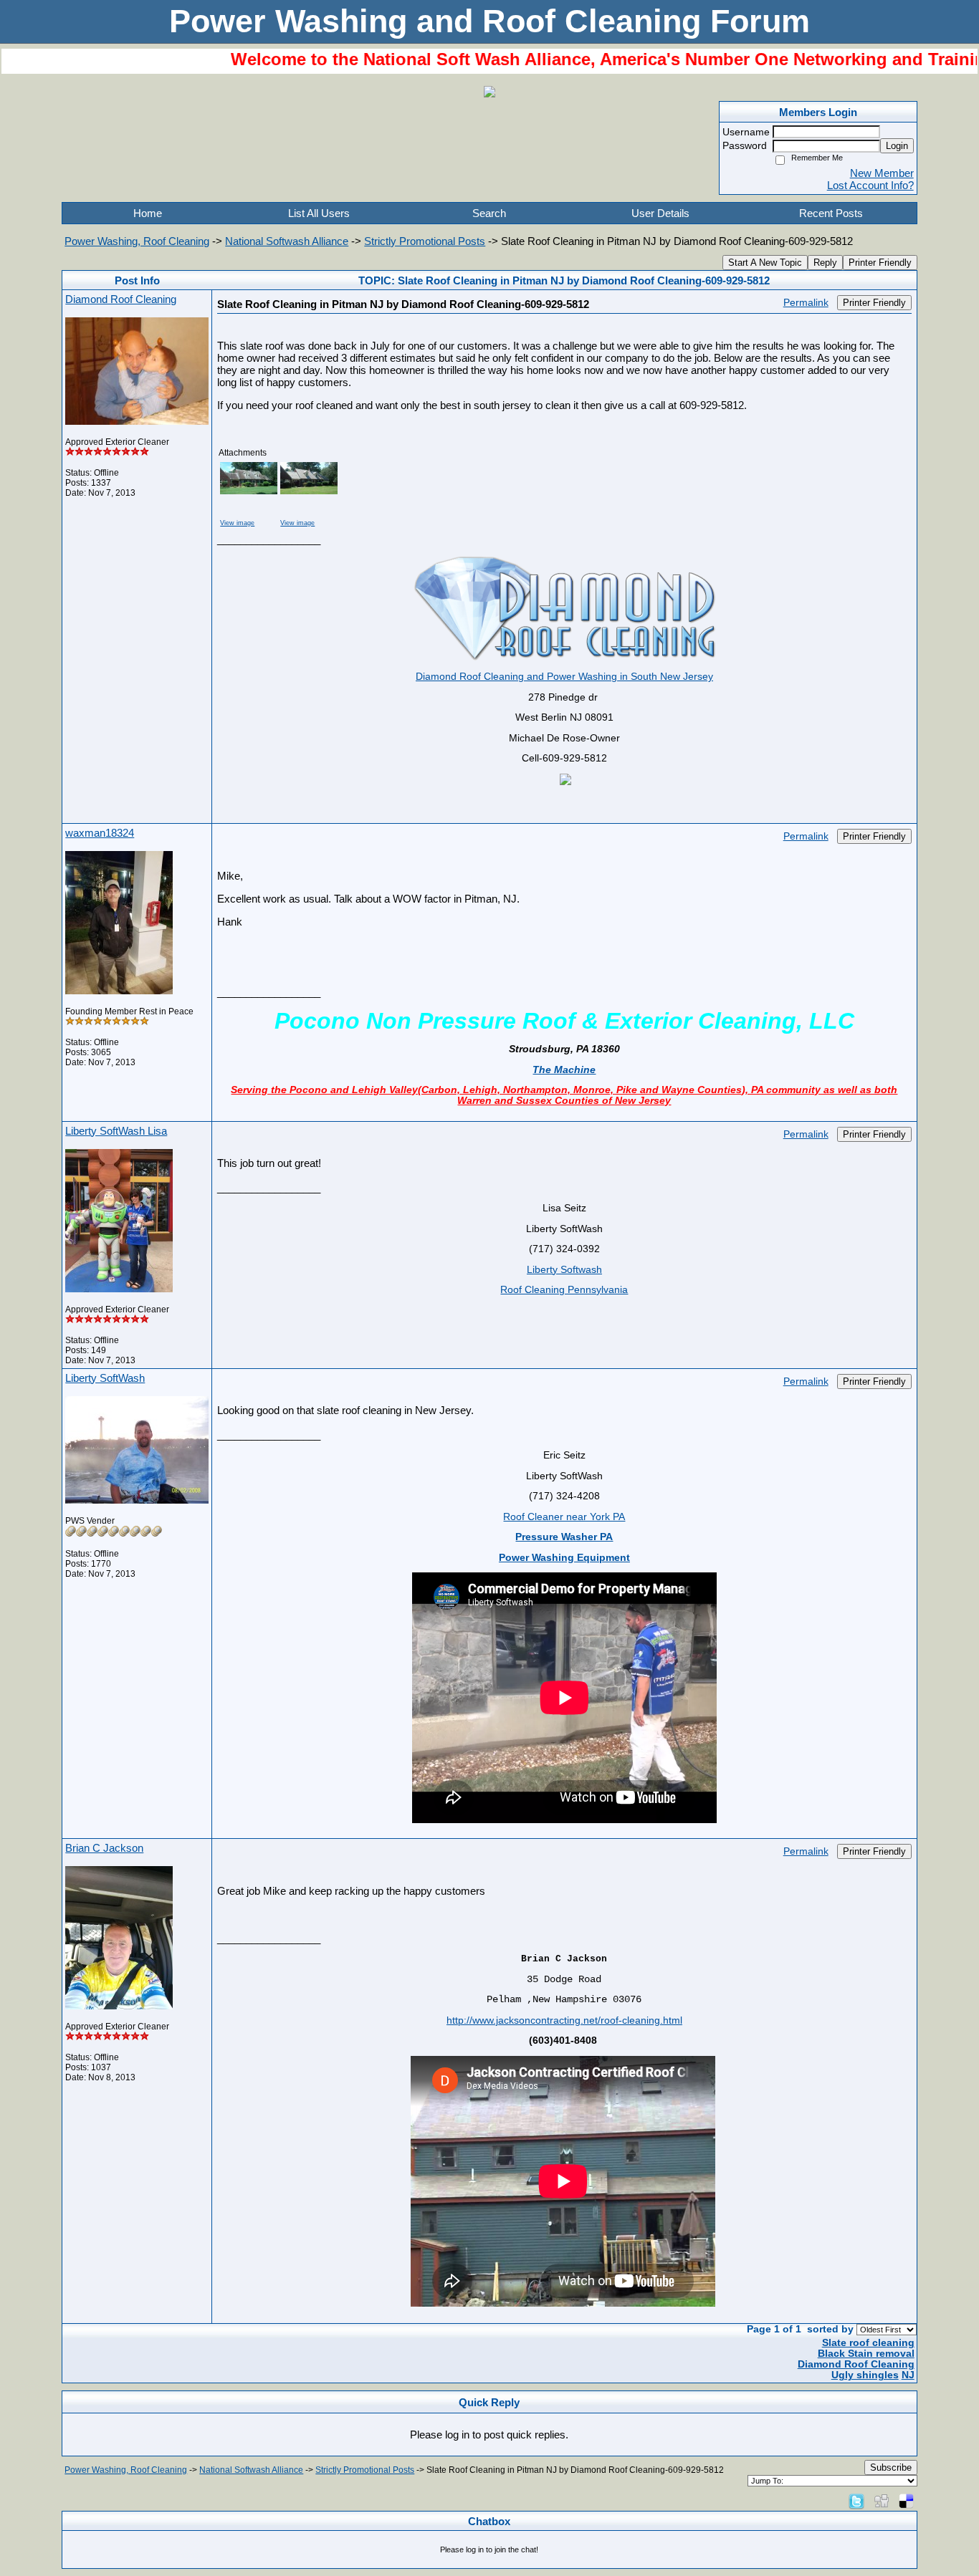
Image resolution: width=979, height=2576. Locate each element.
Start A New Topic (765, 263)
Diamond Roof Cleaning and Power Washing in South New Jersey (564, 677)
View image (237, 523)
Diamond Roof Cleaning (121, 299)
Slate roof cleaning (868, 2343)
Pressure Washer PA (564, 1537)
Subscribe (891, 2467)
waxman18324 (100, 833)
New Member (882, 173)
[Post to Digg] (882, 2500)
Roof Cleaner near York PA (564, 1517)
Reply (825, 263)
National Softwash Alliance (287, 241)
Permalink (806, 303)
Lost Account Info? (870, 185)
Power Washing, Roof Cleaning (137, 241)
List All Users (319, 213)
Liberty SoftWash (105, 1378)
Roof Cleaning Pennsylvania (564, 1290)
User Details (660, 213)
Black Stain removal (866, 2354)
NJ (908, 2375)
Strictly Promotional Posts (425, 241)
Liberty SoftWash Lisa (116, 1131)
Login (897, 146)
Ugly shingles (865, 2375)
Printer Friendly (880, 263)
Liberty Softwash (564, 1270)
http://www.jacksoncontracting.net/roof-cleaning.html (564, 2020)
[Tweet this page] (856, 2500)
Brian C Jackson (104, 1848)
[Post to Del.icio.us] (906, 2500)
